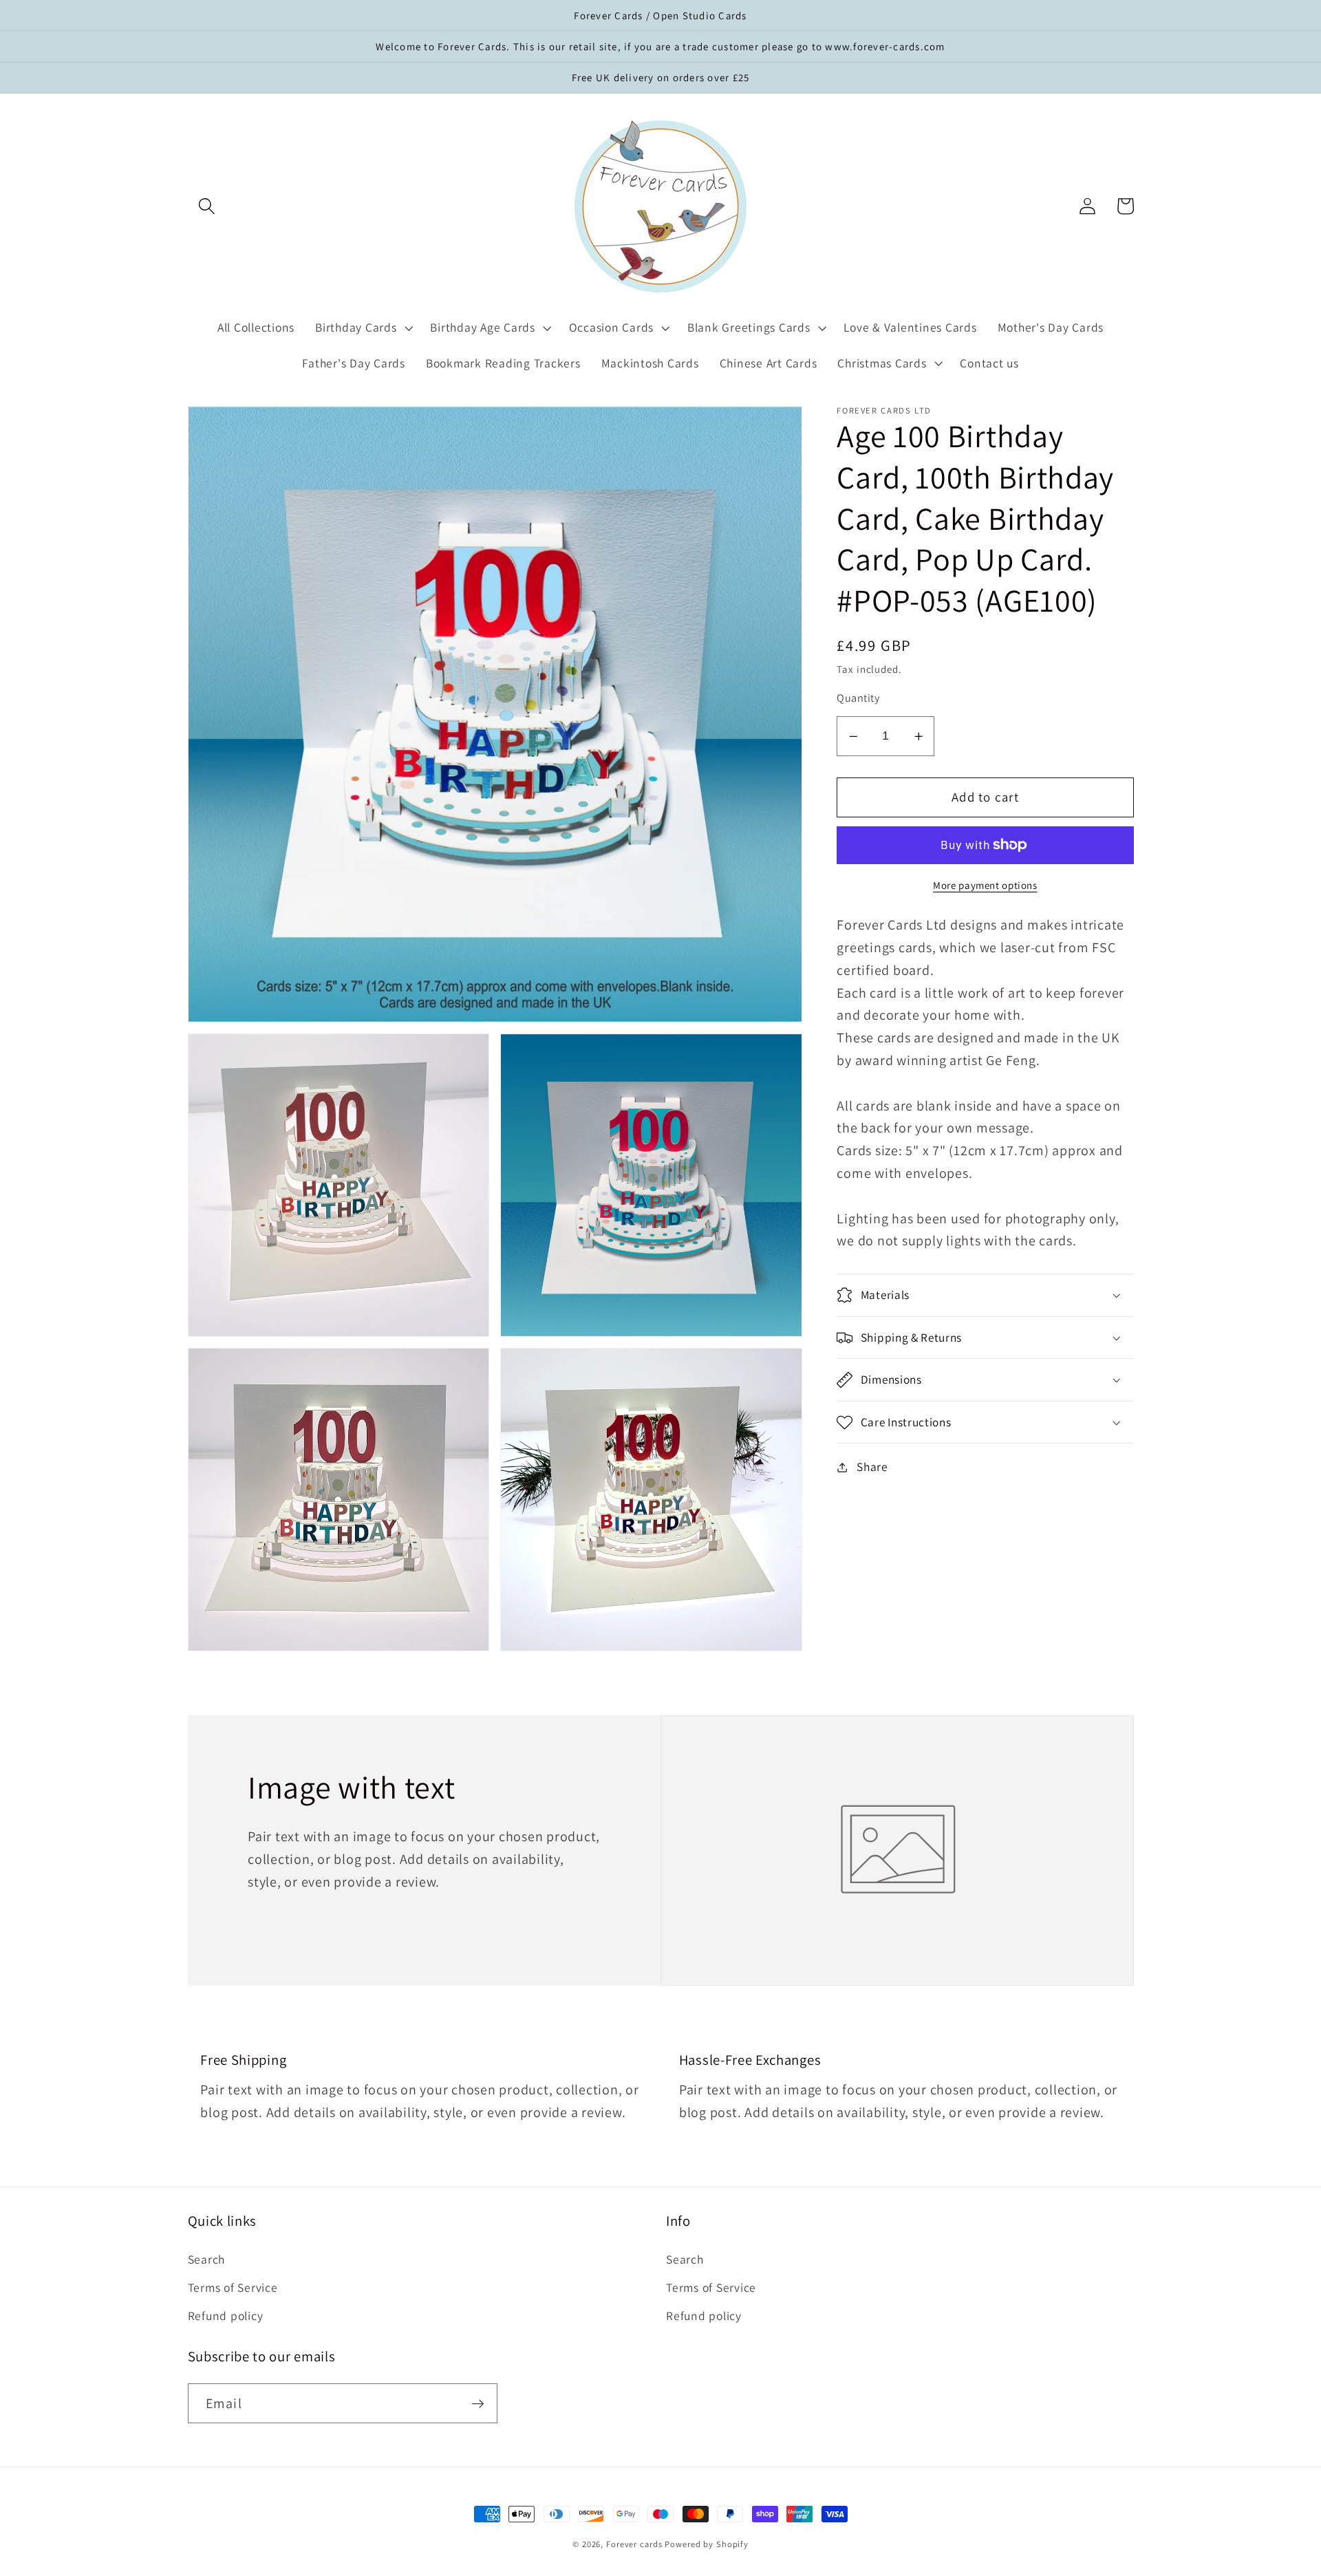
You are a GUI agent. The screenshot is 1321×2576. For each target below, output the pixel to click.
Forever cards (634, 2544)
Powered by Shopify (707, 2544)
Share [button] (872, 1467)
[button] (207, 206)
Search (207, 2259)
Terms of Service (233, 2287)
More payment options (985, 885)
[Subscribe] (478, 2403)
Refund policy (226, 2316)
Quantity (858, 698)
